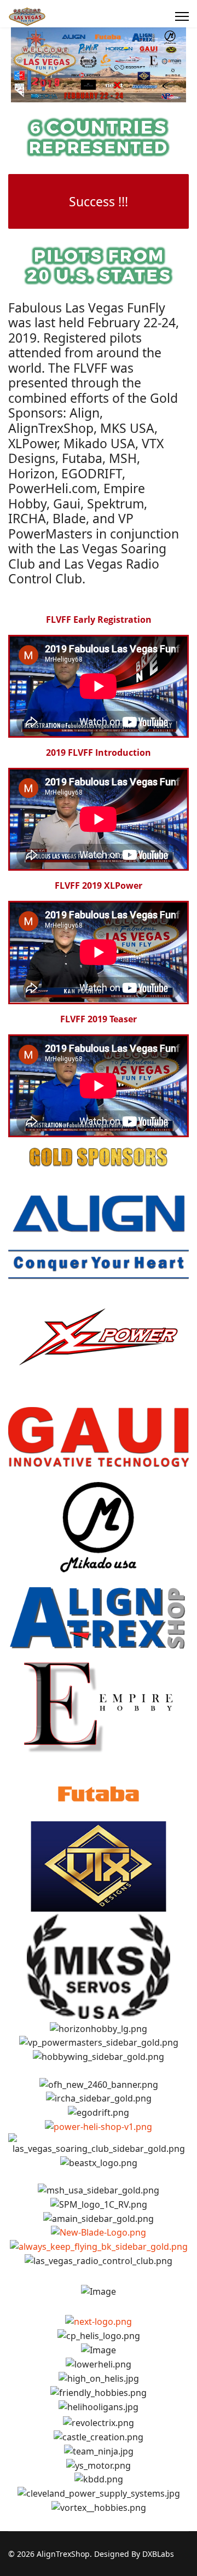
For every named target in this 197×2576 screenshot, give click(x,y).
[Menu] (182, 16)
